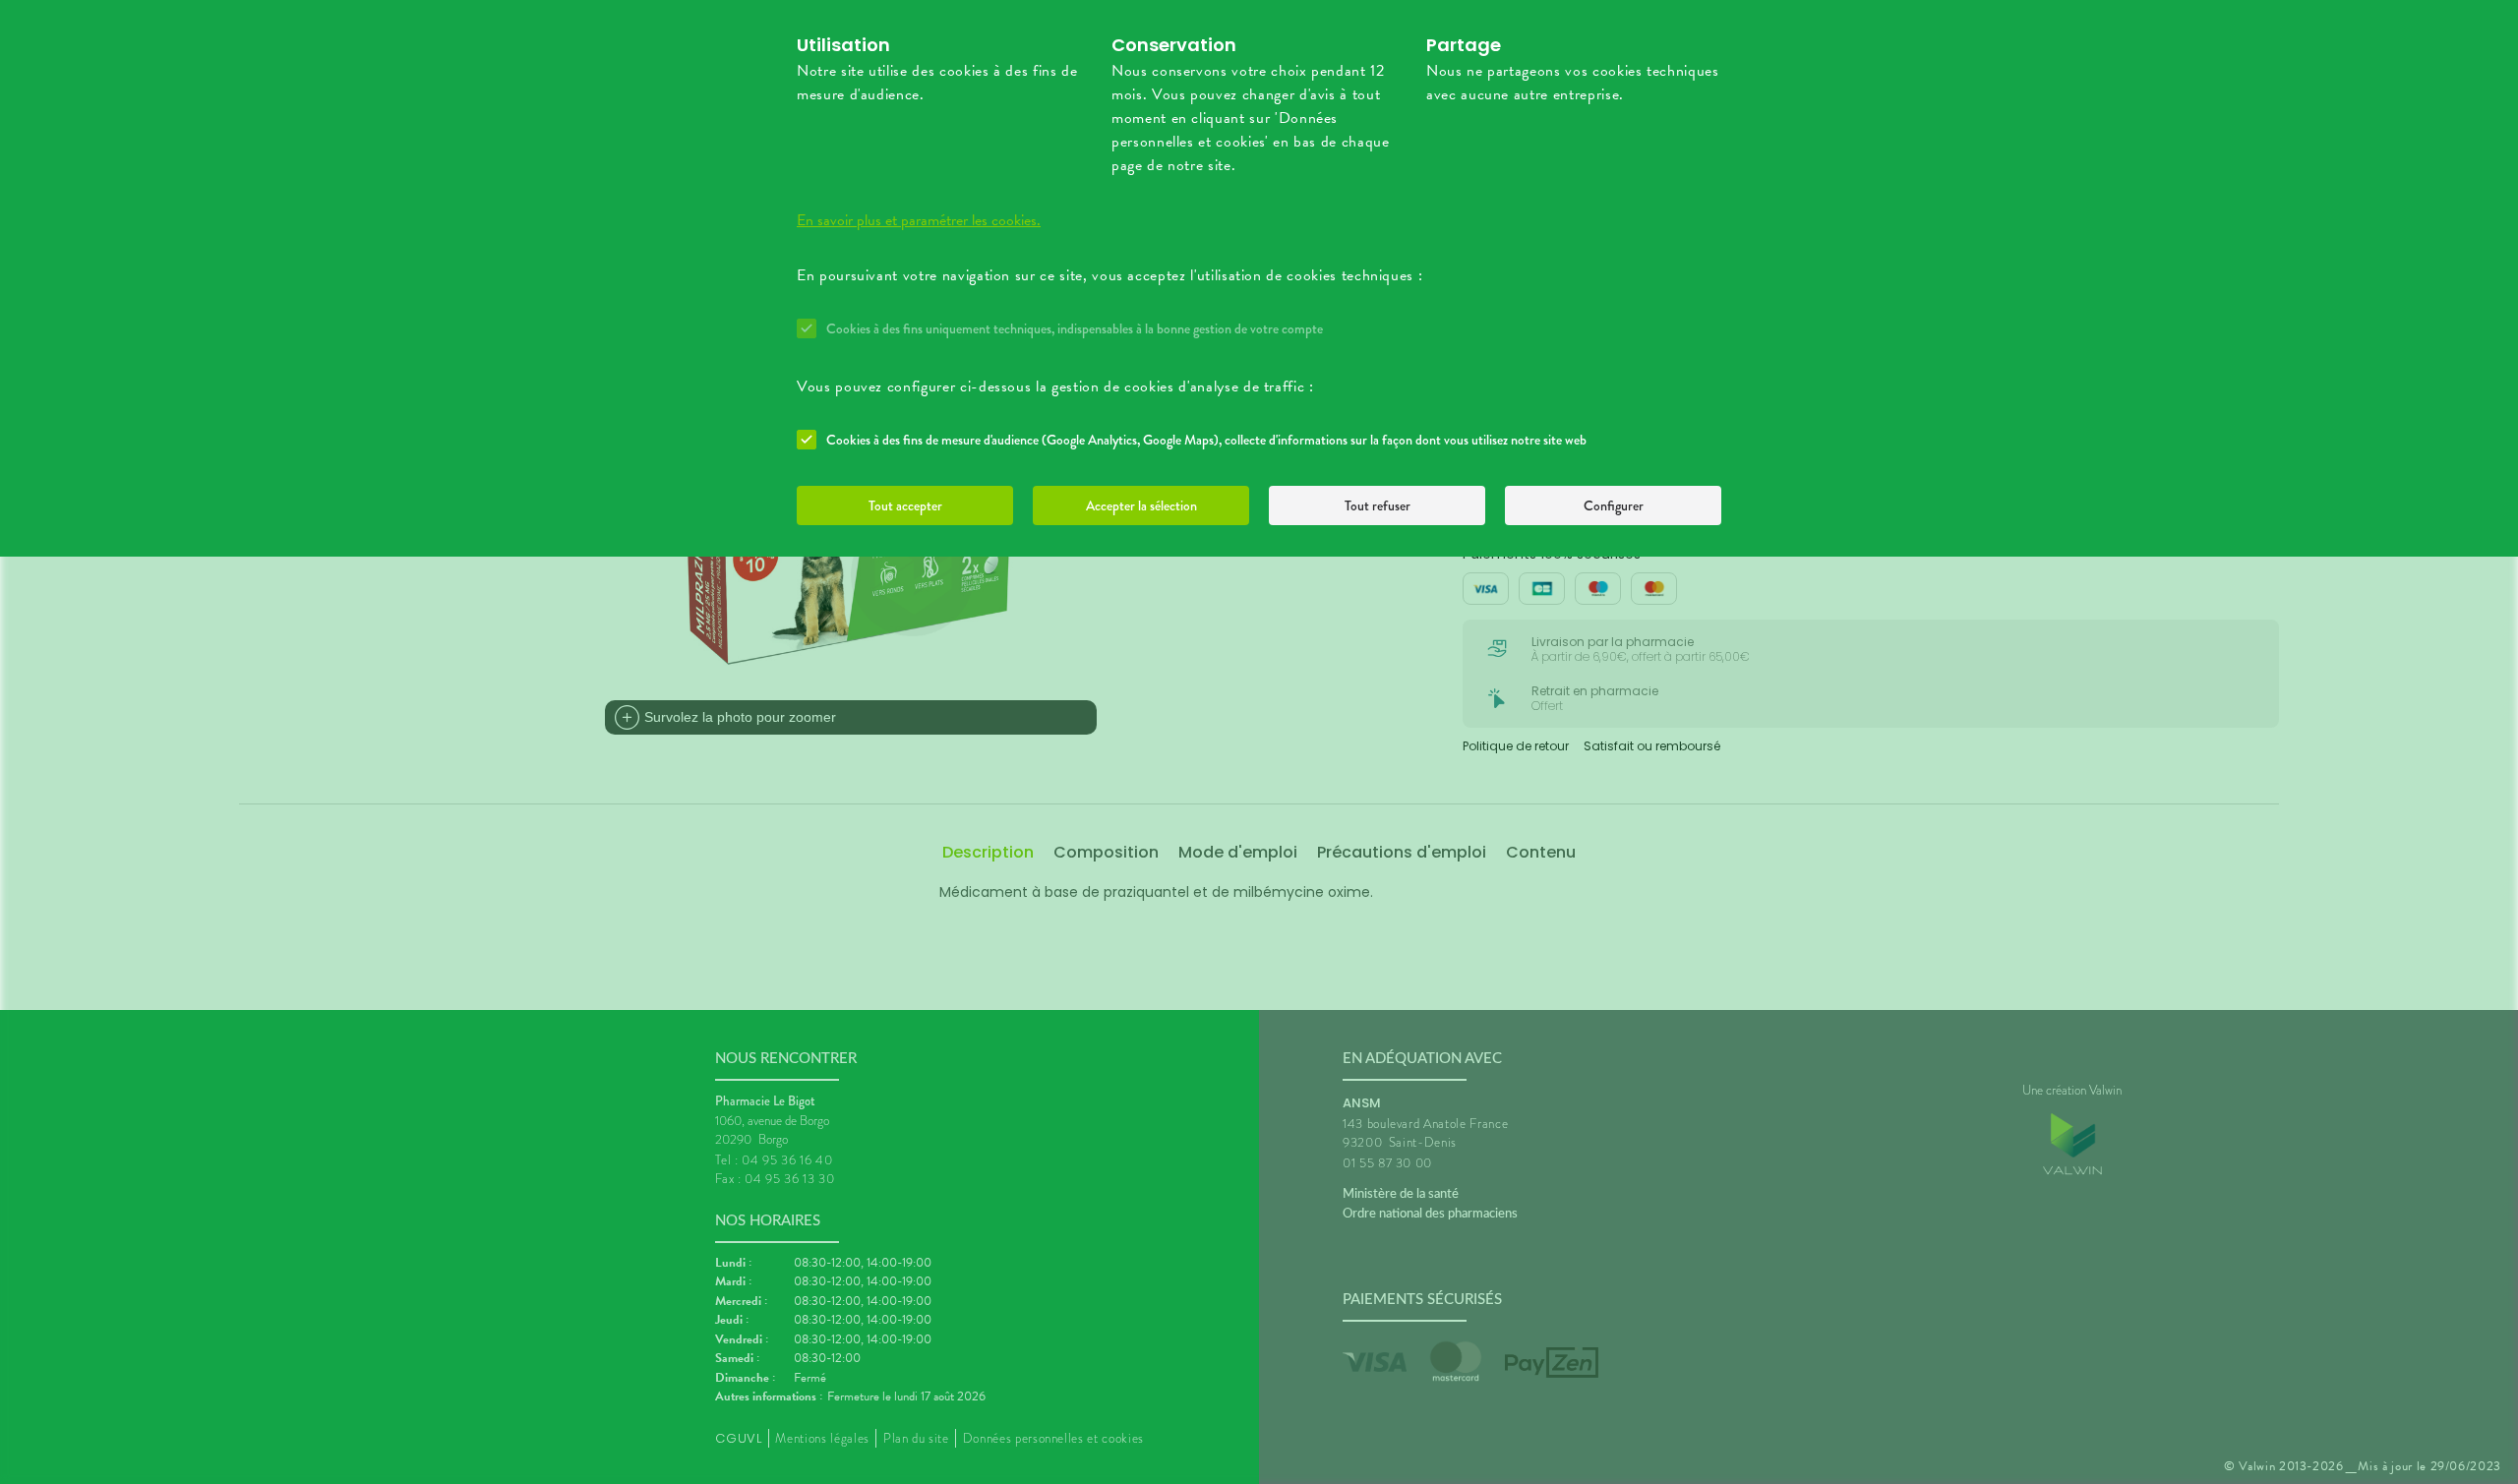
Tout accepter (905, 505)
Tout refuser (1378, 505)
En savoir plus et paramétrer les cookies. (919, 220)
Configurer (1614, 505)
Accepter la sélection (1141, 505)
